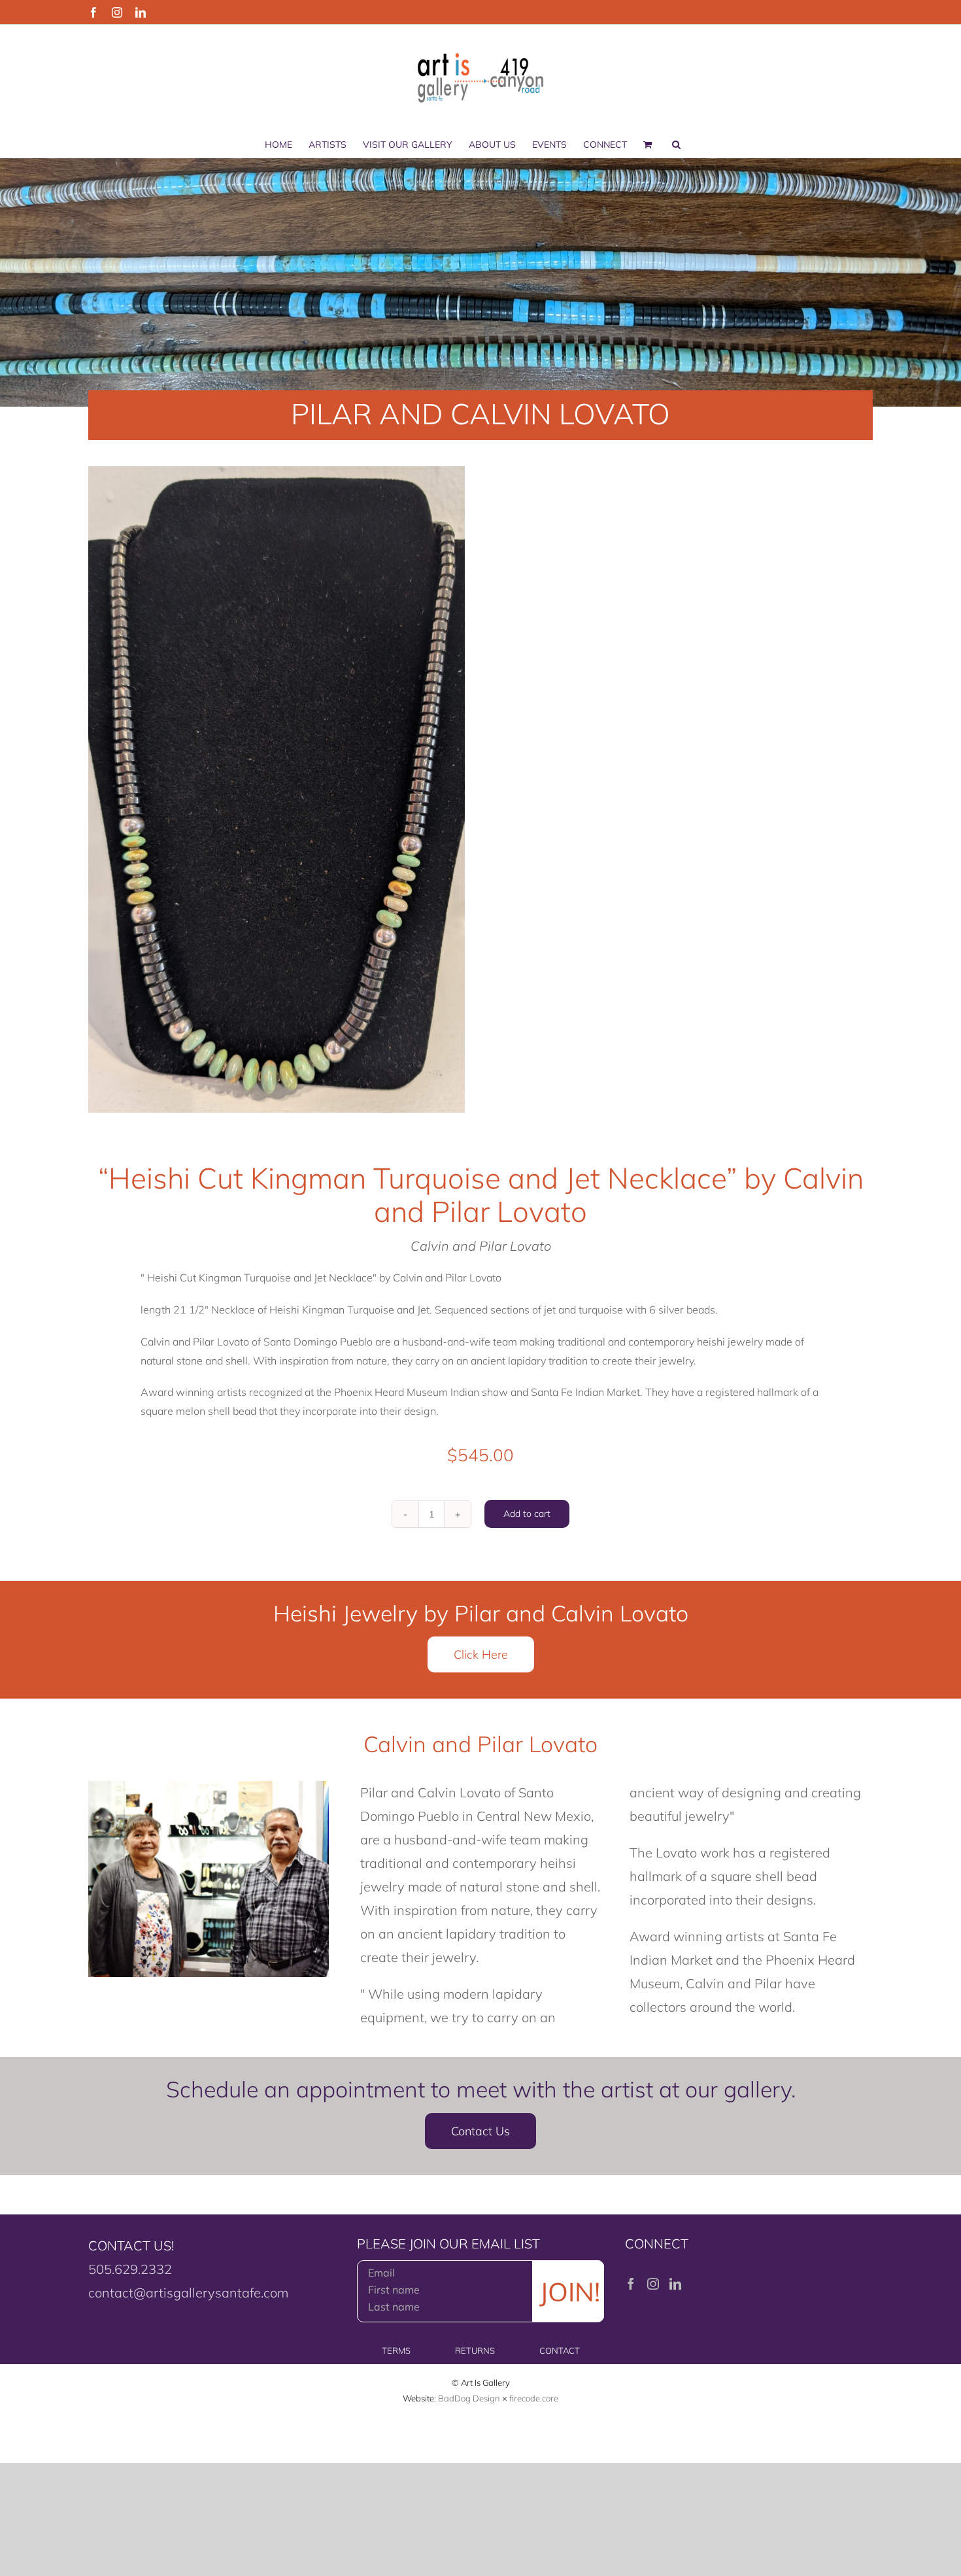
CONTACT (560, 2350)
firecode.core (534, 2398)
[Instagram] (653, 2284)
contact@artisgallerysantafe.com (188, 2293)
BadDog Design (469, 2398)
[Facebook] (631, 2284)
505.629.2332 (130, 2269)
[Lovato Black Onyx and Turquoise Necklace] (277, 789)
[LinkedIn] (675, 2284)
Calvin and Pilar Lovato (481, 1246)
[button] (676, 144)
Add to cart (527, 1514)
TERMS (396, 2350)
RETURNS (475, 2350)
